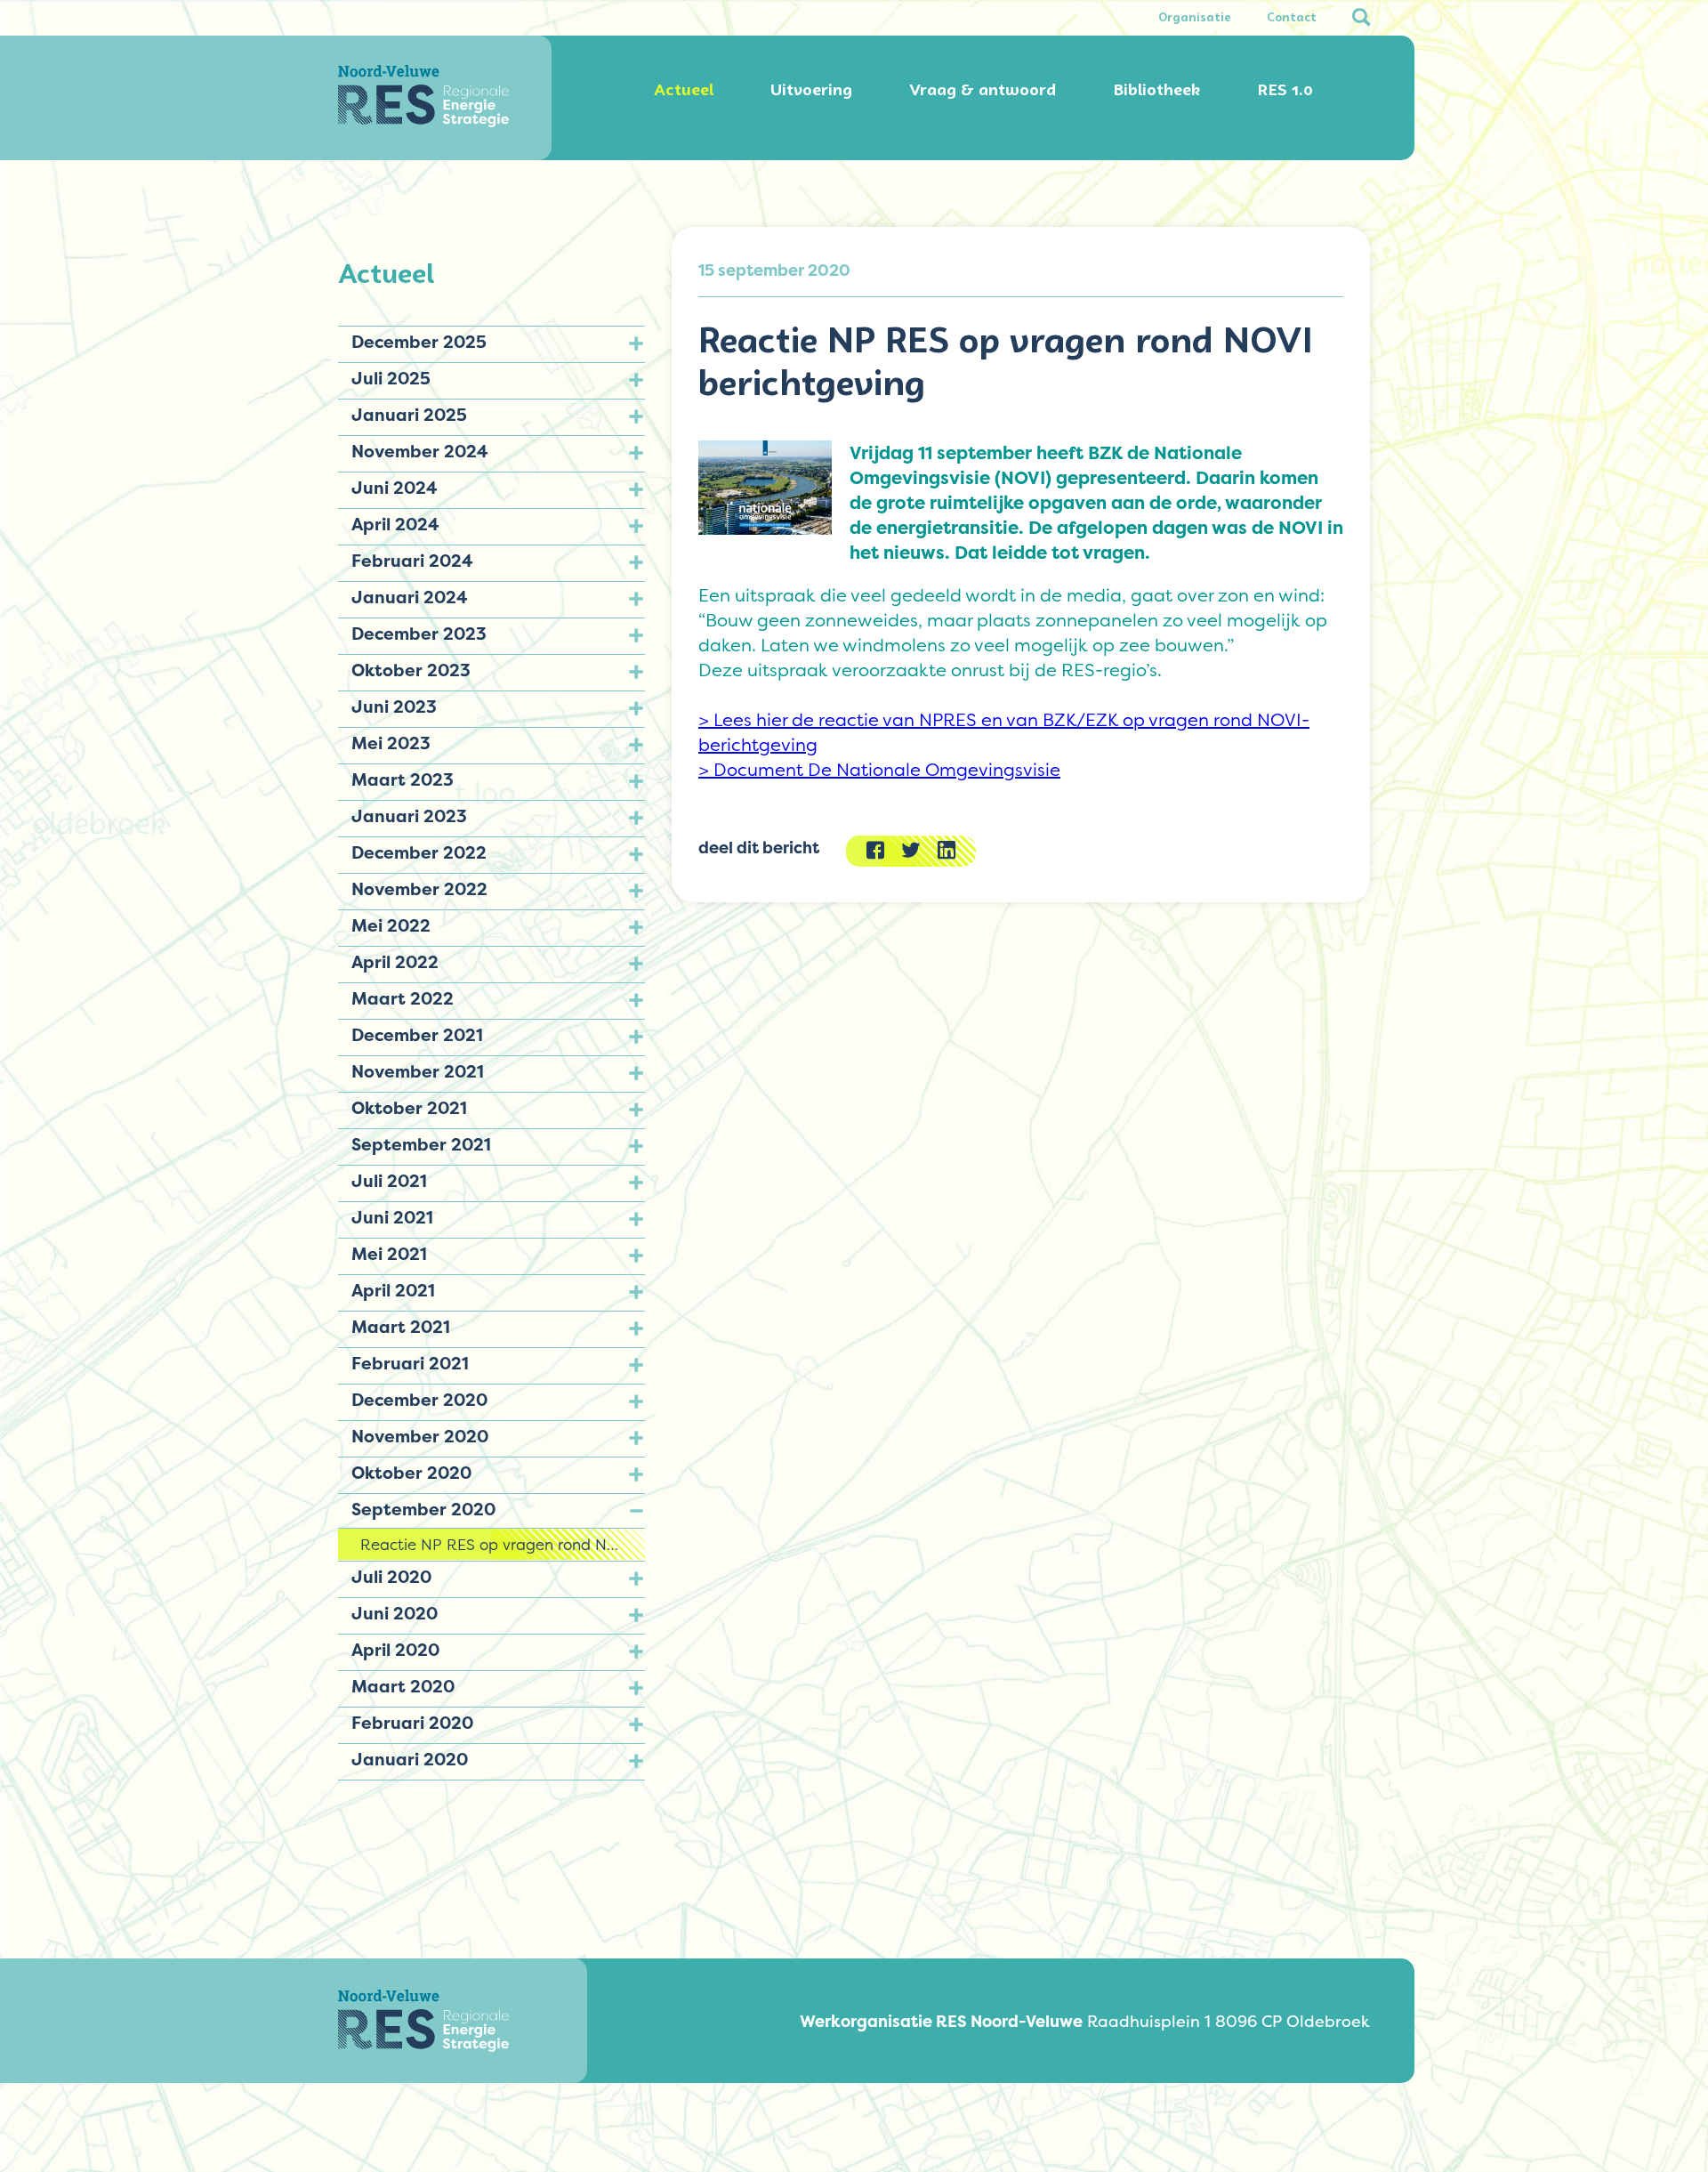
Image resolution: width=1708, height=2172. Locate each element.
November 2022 (419, 889)
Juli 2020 (391, 1577)
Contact (1292, 18)
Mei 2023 (391, 743)
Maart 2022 (403, 998)
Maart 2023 (403, 779)
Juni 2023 (394, 707)
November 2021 (418, 1071)
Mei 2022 (391, 925)
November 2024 (420, 451)
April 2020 (395, 1650)
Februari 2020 (412, 1723)
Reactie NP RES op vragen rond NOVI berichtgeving (503, 1544)
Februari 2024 (412, 561)
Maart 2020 (403, 1686)
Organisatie (1195, 18)
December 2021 (417, 1035)
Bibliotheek (1156, 90)
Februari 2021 (410, 1363)
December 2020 (419, 1400)
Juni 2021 (392, 1217)
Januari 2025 (409, 415)
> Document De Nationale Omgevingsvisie (879, 770)
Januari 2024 (410, 597)
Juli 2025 (391, 378)
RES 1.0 (1285, 90)
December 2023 (419, 634)
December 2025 (419, 342)
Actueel (684, 90)
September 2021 (421, 1144)
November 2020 (420, 1436)
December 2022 (419, 852)
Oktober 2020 (411, 1473)
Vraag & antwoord (983, 90)
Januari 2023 (409, 816)
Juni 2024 (395, 488)
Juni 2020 (395, 1613)
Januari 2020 (410, 1759)
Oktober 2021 (409, 1108)
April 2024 (395, 524)
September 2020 (423, 1509)
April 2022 (395, 962)
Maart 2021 (401, 1327)
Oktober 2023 (411, 670)
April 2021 (393, 1290)
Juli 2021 (389, 1181)
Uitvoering (811, 90)
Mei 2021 (389, 1254)
